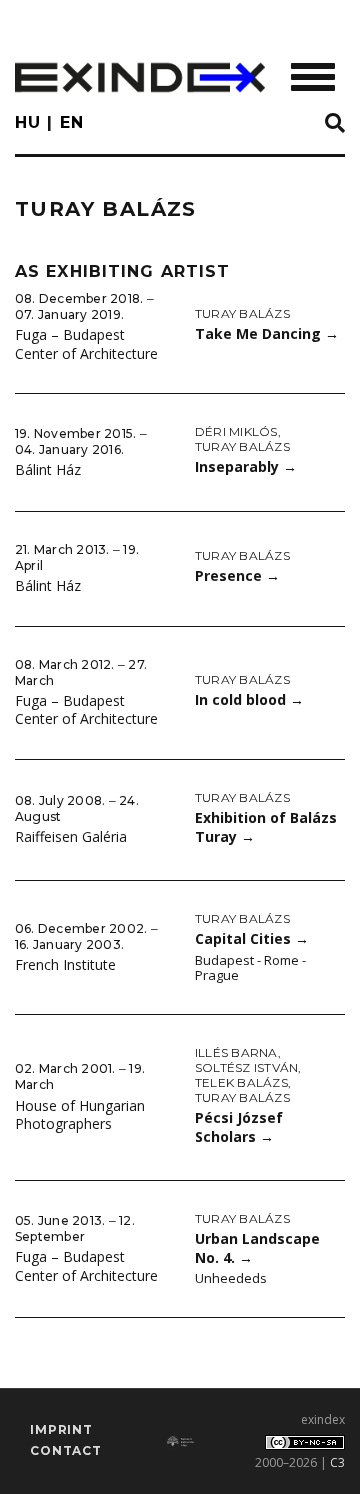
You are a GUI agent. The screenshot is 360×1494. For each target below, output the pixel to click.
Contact (66, 1450)
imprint (61, 1429)
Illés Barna (236, 1052)
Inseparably (246, 466)
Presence (237, 575)
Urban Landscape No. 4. (257, 1248)
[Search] (335, 124)
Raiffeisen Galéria (71, 836)
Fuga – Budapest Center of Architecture (86, 344)
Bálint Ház (48, 469)
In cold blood (249, 699)
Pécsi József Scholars (239, 1127)
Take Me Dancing (267, 333)
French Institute (65, 964)
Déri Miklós (236, 431)
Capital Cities (252, 938)
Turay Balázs (242, 313)
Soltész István (246, 1067)
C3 (337, 1462)
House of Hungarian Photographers (80, 1115)
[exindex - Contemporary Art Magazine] (140, 77)
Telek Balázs (241, 1082)
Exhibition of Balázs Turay (266, 827)
